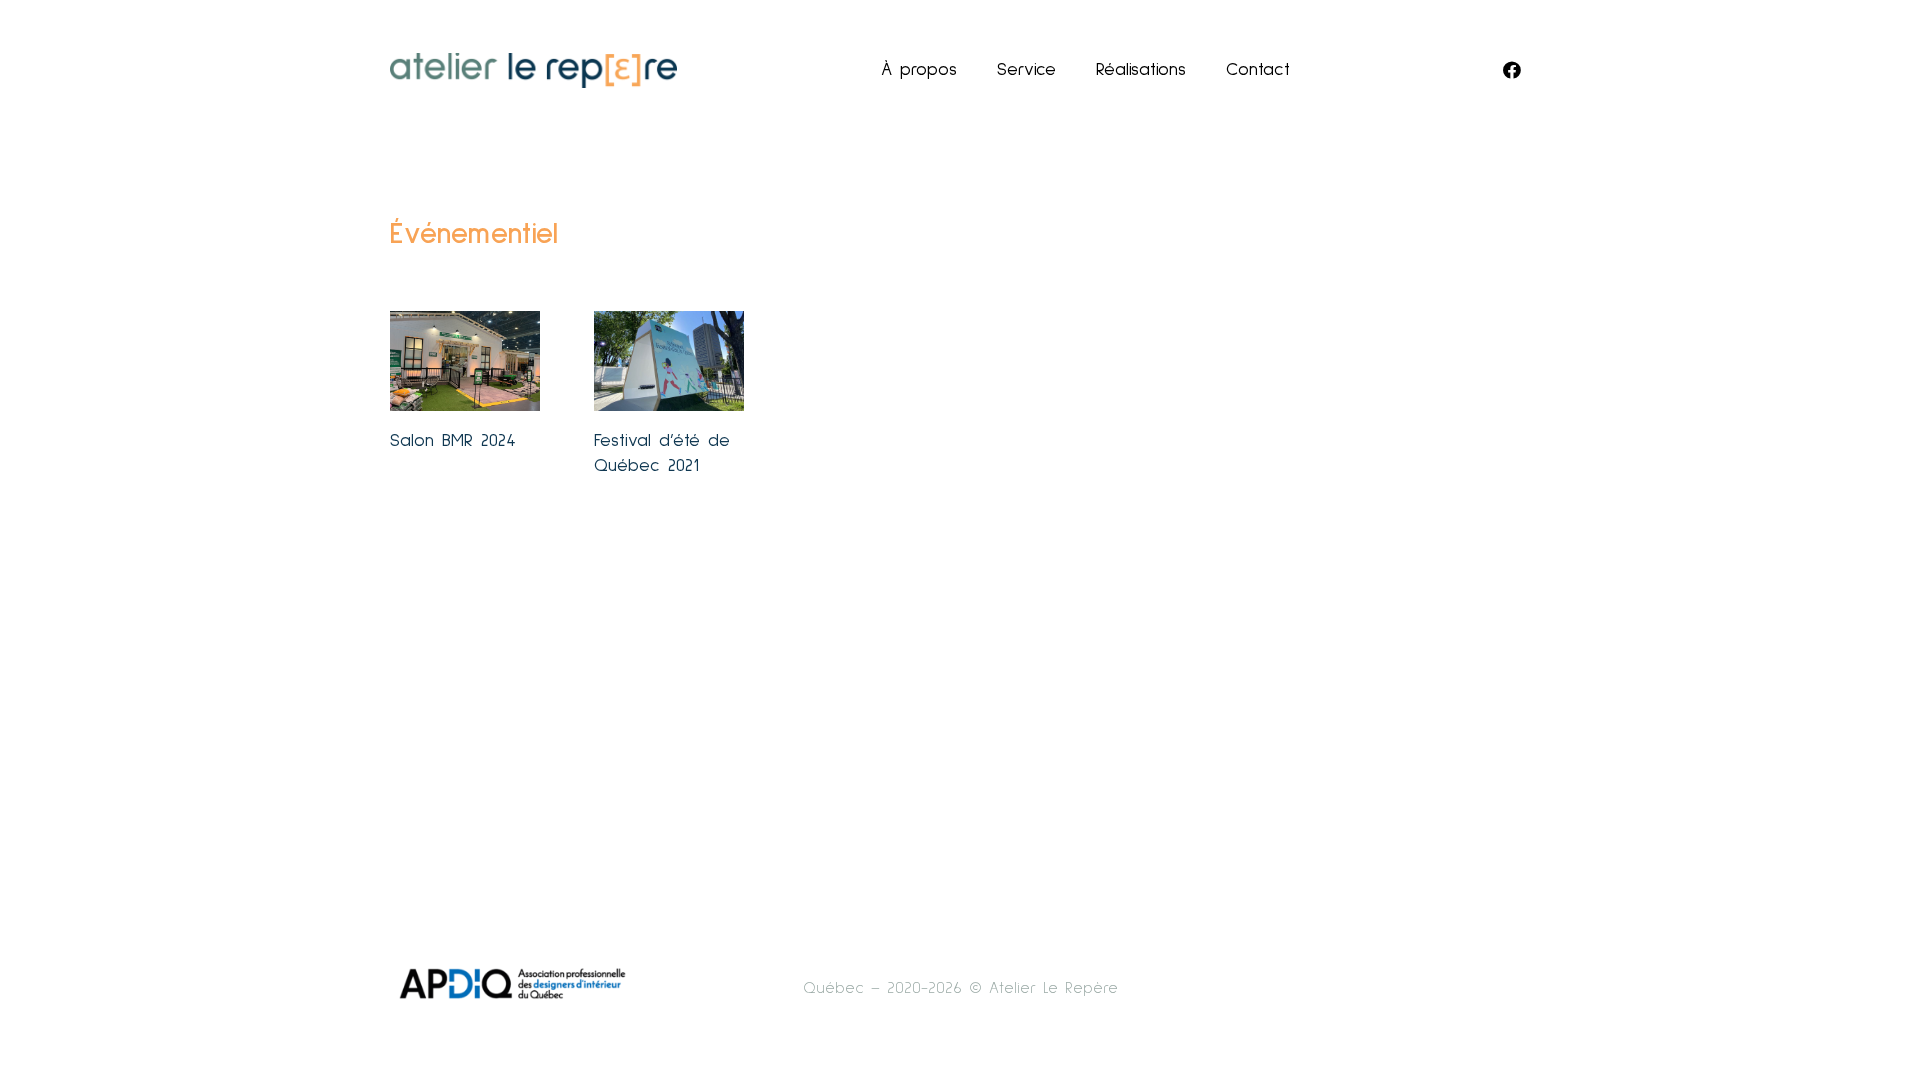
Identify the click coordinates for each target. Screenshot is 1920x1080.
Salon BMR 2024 (453, 441)
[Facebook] (1512, 70)
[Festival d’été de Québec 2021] (669, 361)
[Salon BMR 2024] (465, 361)
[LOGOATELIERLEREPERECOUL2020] (533, 70)
